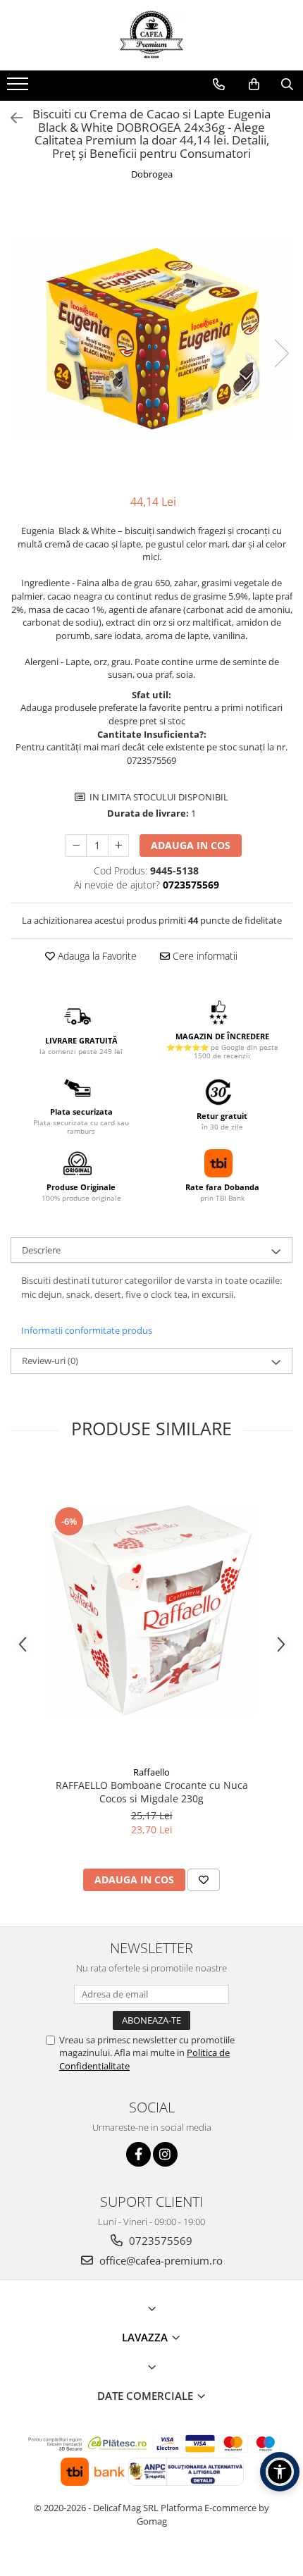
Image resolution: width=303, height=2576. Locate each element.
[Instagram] (165, 2154)
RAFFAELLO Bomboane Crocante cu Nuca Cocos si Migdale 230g (152, 1792)
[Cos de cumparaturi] (254, 85)
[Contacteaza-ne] (219, 85)
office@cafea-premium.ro (160, 2260)
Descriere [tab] (41, 1250)
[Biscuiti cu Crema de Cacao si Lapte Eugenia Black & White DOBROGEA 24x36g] (151, 339)
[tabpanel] (151, 339)
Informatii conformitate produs (87, 1330)
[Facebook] (138, 2154)
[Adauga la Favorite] (204, 1880)
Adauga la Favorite (96, 956)
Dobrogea (152, 174)
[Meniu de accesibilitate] (280, 2472)
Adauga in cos (191, 845)
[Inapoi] (11, 118)
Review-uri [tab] (50, 1361)
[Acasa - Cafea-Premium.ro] (151, 35)
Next (281, 353)
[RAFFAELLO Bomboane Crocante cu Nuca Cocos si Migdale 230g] (151, 1611)
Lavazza (146, 2337)
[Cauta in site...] (287, 85)
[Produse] (19, 88)
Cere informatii (204, 956)
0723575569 (159, 2241)
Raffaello (151, 1772)
